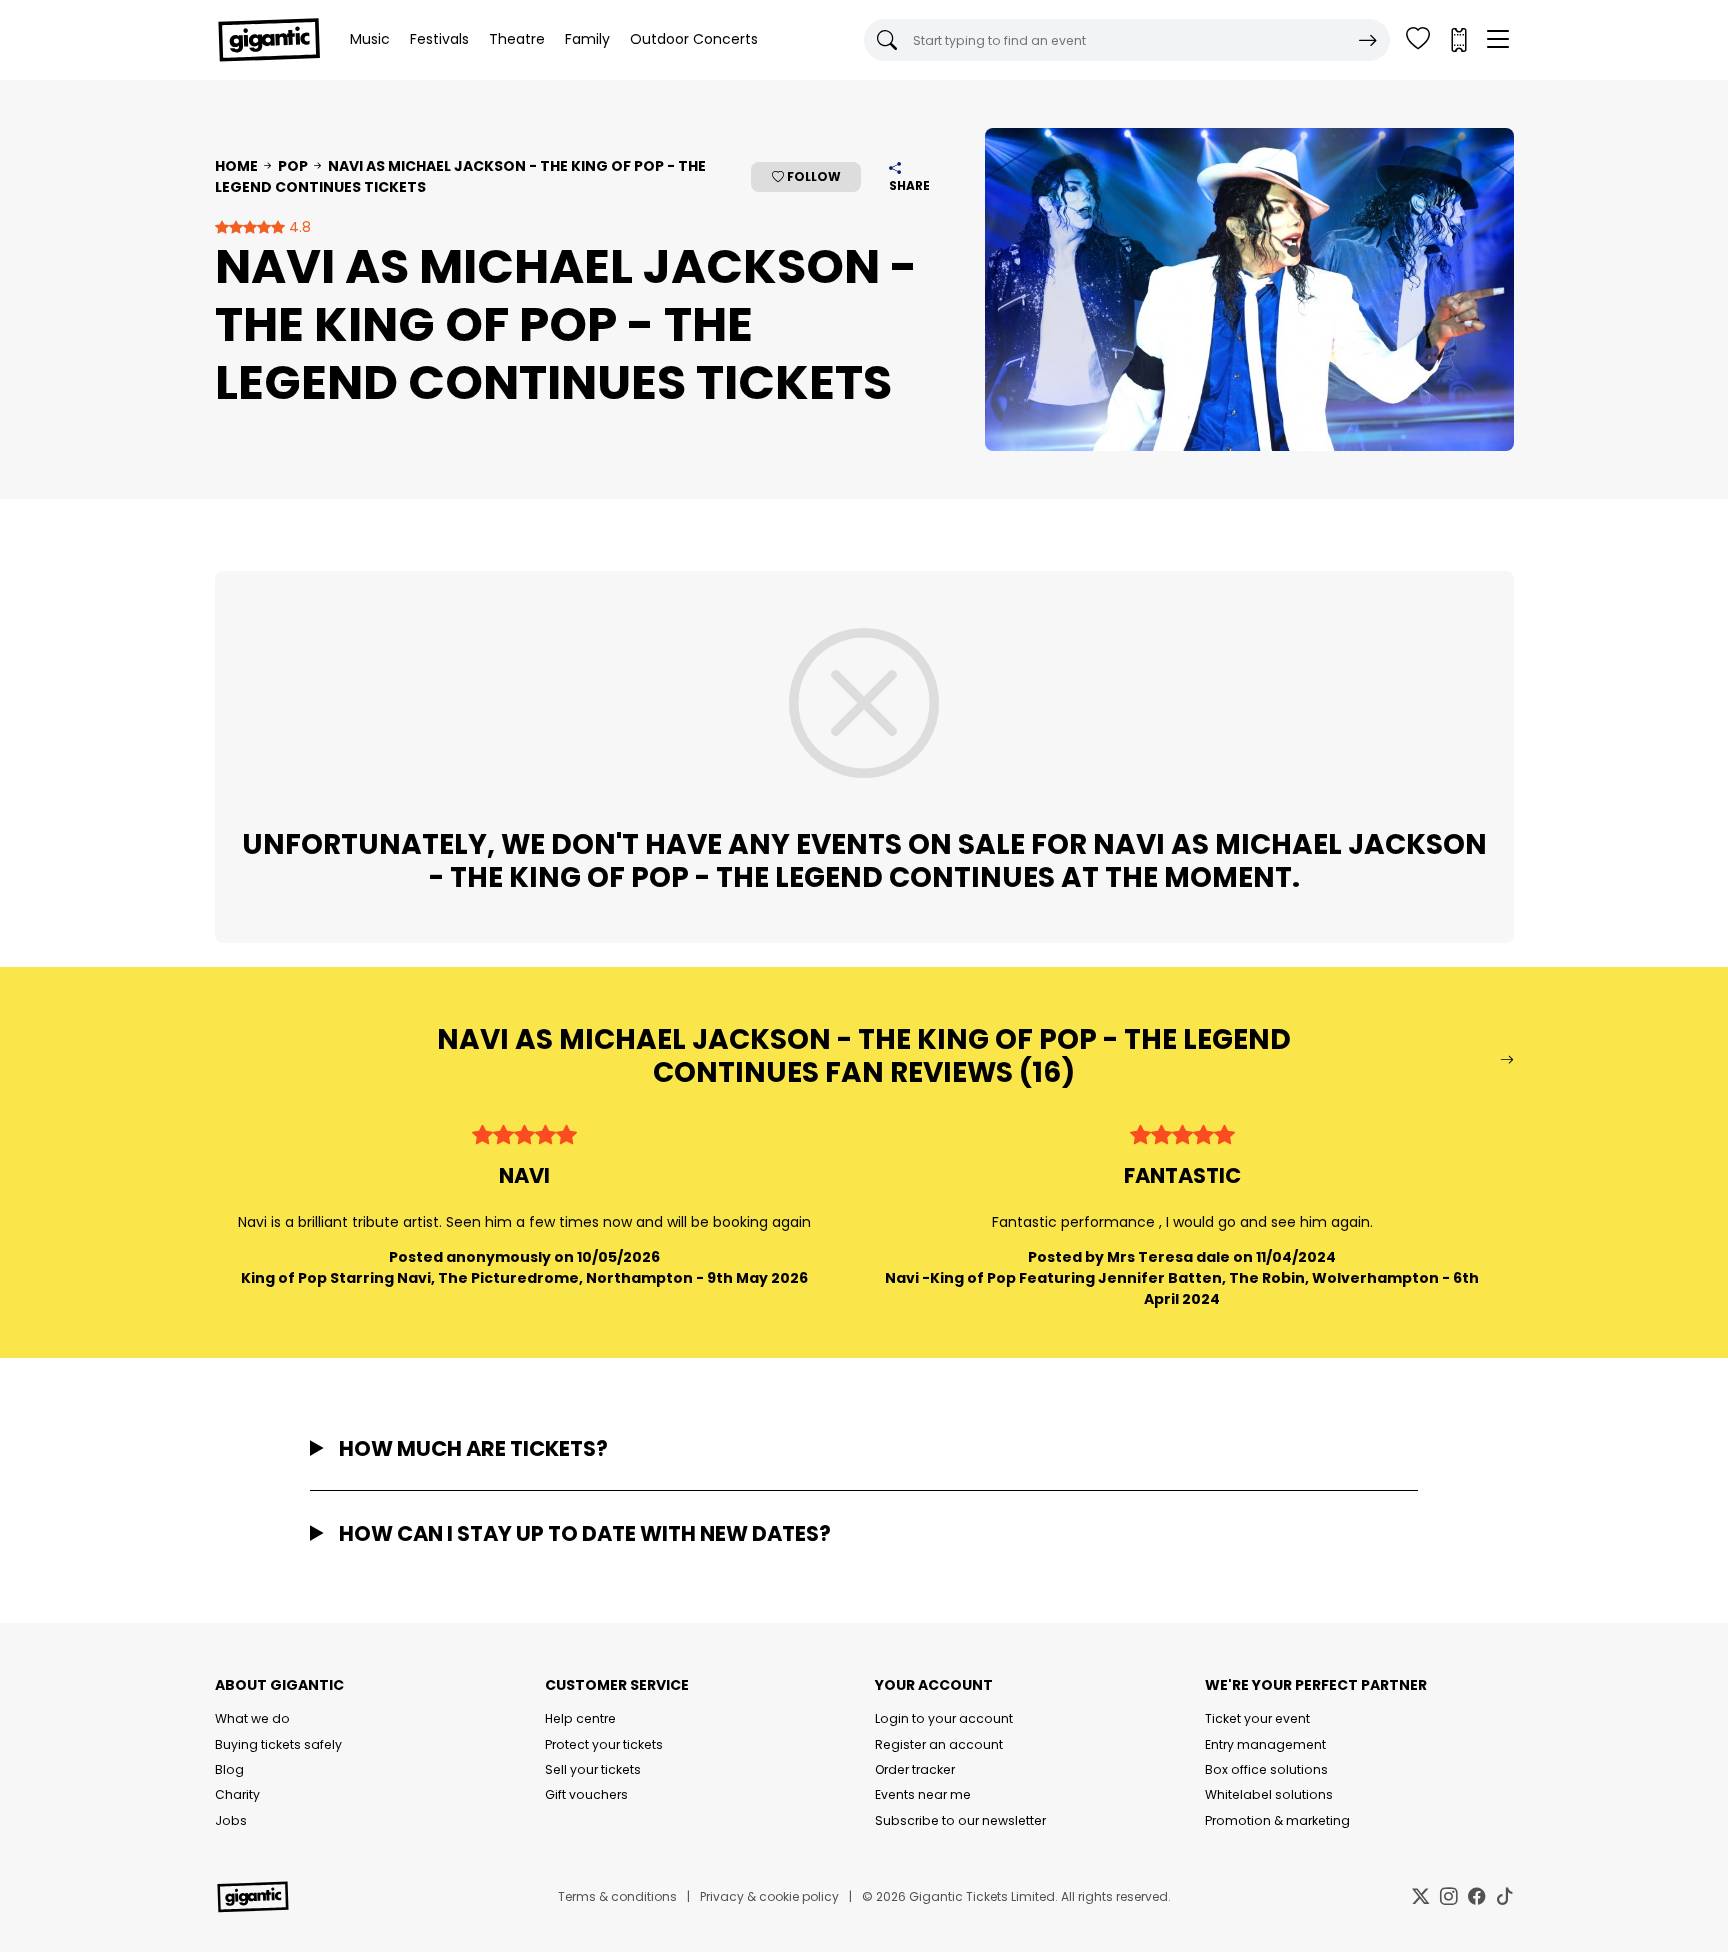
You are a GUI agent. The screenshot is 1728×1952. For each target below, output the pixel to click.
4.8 (298, 227)
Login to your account (944, 1718)
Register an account (939, 1744)
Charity (237, 1794)
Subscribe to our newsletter (960, 1820)
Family (587, 39)
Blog (229, 1769)
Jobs (231, 1820)
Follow (812, 176)
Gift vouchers (586, 1794)
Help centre (580, 1718)
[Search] (1368, 40)
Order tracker (915, 1769)
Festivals (439, 39)
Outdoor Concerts (694, 39)
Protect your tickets (604, 1744)
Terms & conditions (617, 1896)
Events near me (923, 1794)
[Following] (1418, 40)
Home (236, 166)
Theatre (517, 39)
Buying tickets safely (278, 1744)
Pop (293, 166)
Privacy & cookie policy (769, 1896)
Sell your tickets (593, 1769)
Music (370, 39)
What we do (252, 1718)
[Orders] (1458, 40)
